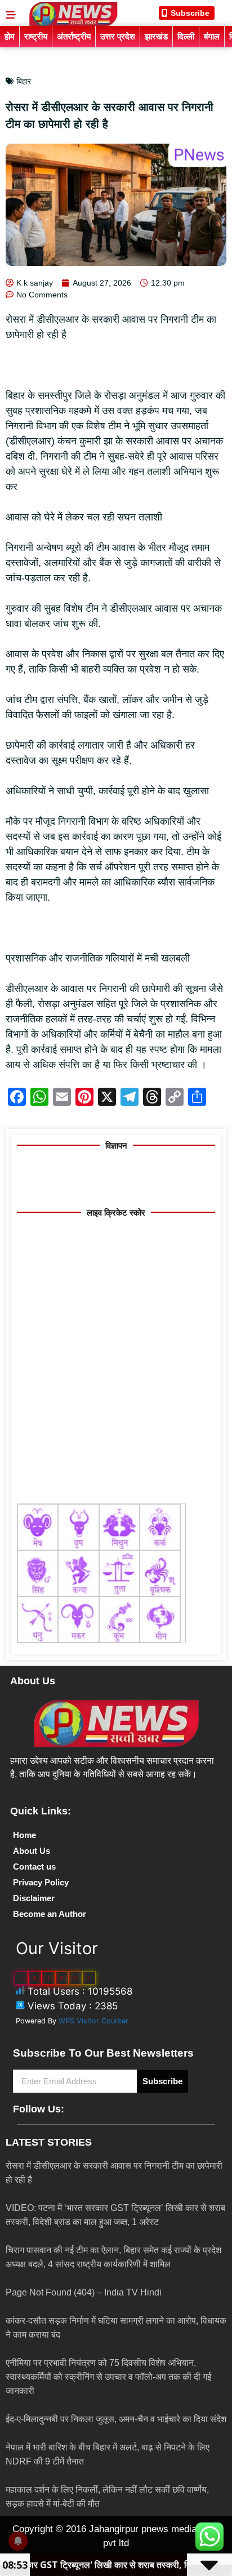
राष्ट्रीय (36, 36)
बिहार (24, 81)
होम (10, 36)
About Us (32, 1851)
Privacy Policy (41, 1882)
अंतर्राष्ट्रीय (74, 36)
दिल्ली (186, 36)
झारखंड (156, 36)
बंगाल (212, 36)
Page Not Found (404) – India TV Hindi (84, 2292)
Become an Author (50, 1914)
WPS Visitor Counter (93, 2021)
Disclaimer (34, 1898)
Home (24, 1835)
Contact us (34, 1867)
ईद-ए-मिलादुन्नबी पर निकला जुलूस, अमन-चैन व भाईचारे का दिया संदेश (116, 2419)
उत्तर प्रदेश (118, 36)
